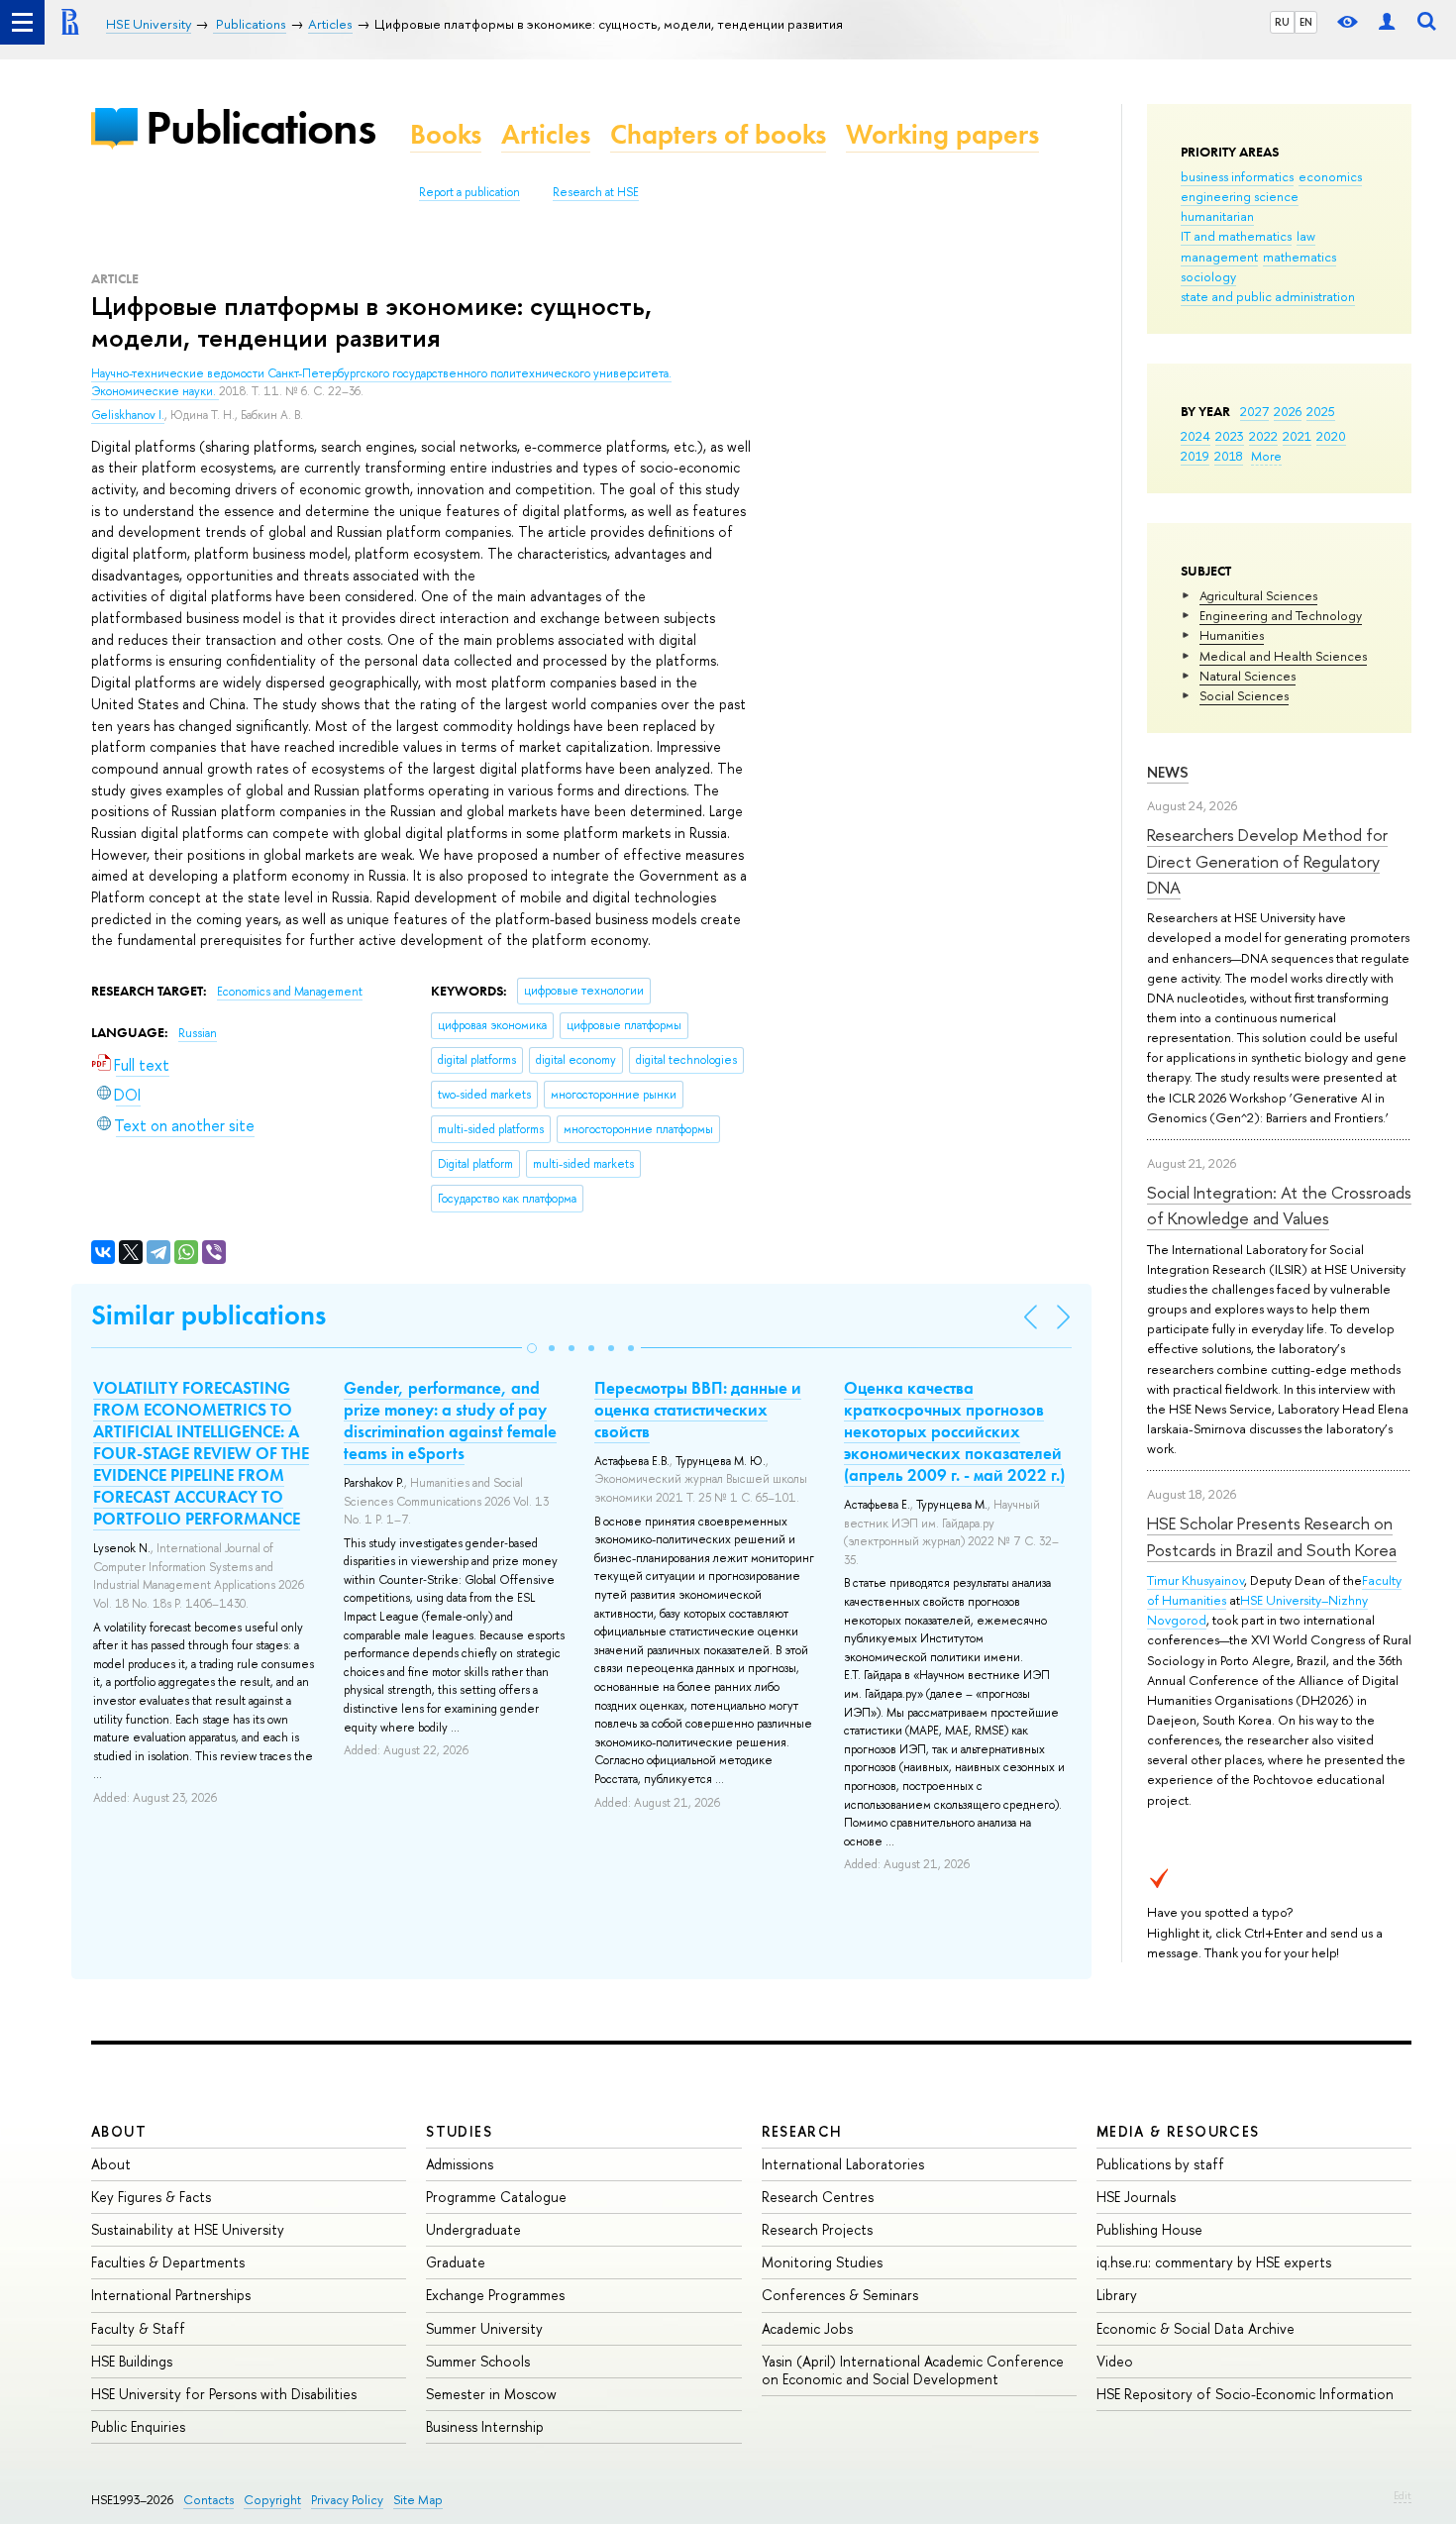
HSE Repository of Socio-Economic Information (1245, 2394)
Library (1117, 2295)
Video (1115, 2361)
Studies (459, 2131)
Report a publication (469, 192)
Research (802, 2131)
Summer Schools (478, 2361)
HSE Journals (1136, 2197)
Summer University (484, 2328)
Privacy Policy (347, 2500)
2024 (1196, 436)
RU (1282, 22)
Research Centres (818, 2197)
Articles (546, 134)
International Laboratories (843, 2164)
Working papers (942, 134)
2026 (1288, 411)
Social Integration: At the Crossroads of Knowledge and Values (1279, 1205)
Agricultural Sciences (1258, 595)
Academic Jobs (807, 2328)
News (1168, 772)
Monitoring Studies (822, 2262)
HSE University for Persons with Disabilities (224, 2394)
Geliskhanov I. (128, 415)
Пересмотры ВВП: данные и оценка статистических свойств (698, 1410)
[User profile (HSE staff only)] (1387, 22)
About (119, 2131)
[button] (532, 1348)
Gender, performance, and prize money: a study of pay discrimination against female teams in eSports (450, 1420)
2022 (1263, 436)
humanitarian (1217, 216)
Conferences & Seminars (840, 2295)
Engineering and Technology (1281, 615)
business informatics (1237, 176)
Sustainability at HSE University (188, 2229)
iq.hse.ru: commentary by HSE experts (1214, 2262)
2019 (1195, 456)
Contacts (208, 2500)
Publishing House (1149, 2229)
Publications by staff (1160, 2164)
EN (1306, 22)
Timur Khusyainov (1196, 1580)
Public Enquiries (138, 2426)
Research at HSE (596, 192)
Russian (198, 1033)
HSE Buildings (132, 2361)
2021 (1297, 436)
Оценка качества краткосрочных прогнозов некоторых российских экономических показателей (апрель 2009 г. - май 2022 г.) (954, 1431)
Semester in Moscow (491, 2394)
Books (446, 134)
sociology (1208, 276)
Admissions (460, 2164)
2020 (1331, 436)
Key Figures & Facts (151, 2197)
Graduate (456, 2262)
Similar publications (208, 1315)
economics (1330, 176)
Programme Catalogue (496, 2197)
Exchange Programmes (495, 2295)
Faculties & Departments (168, 2262)
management (1219, 257)
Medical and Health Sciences (1283, 656)
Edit (1403, 2495)
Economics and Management (290, 992)
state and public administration (1268, 296)
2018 (1229, 456)
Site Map (418, 2500)
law (1306, 236)
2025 (1321, 411)
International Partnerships (171, 2295)
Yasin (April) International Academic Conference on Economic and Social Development (913, 2370)
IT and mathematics (1236, 236)
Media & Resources (1178, 2131)
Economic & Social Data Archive (1196, 2328)
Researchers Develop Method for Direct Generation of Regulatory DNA (1267, 861)
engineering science (1240, 196)
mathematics (1300, 257)
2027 (1254, 411)
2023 (1230, 436)
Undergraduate (473, 2229)
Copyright (272, 2500)
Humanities (1232, 635)
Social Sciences (1244, 695)
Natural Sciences (1248, 676)
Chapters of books (718, 134)
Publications (260, 127)
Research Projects (817, 2229)
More (1266, 456)
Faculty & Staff (138, 2328)
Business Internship (485, 2426)
